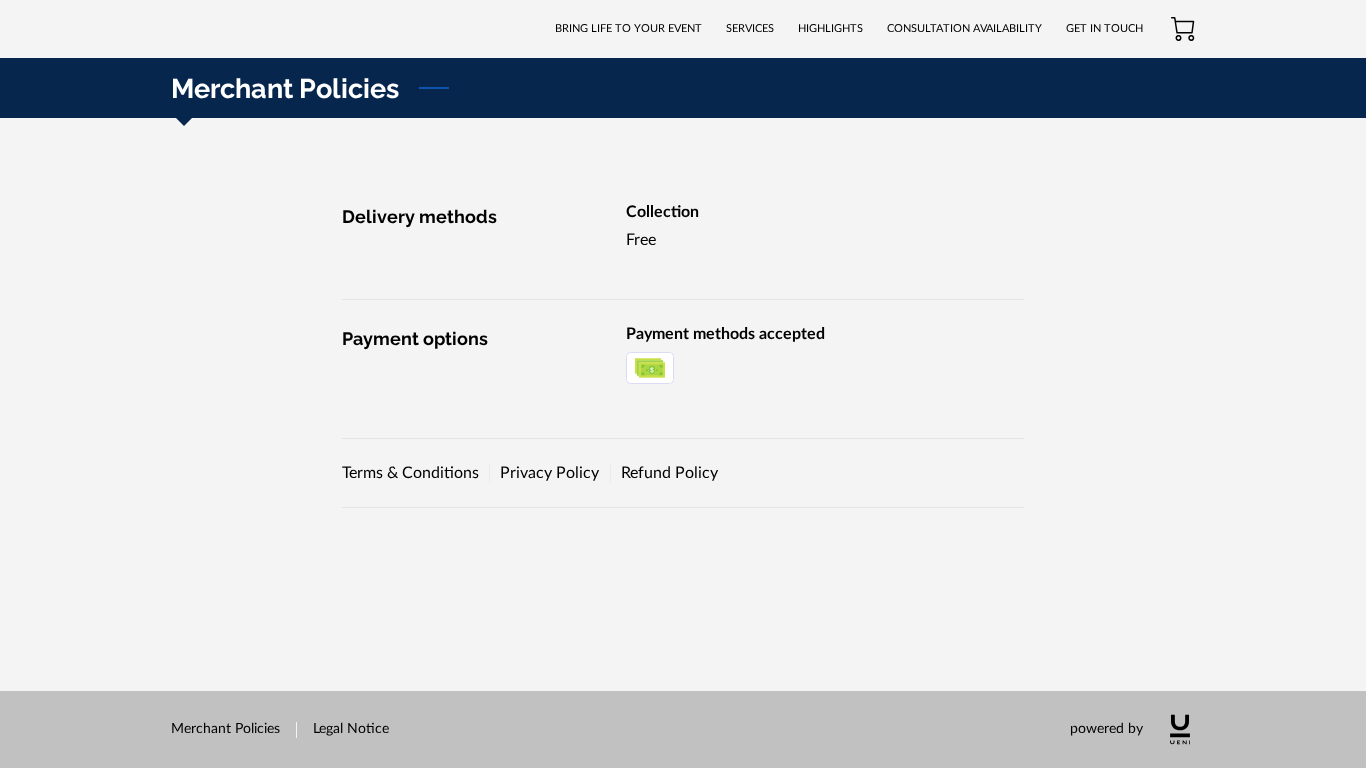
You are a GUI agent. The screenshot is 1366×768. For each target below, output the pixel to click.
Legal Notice (351, 729)
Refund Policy (669, 473)
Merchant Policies (225, 729)
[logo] (1180, 729)
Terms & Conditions (410, 473)
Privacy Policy (549, 473)
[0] (1183, 29)
